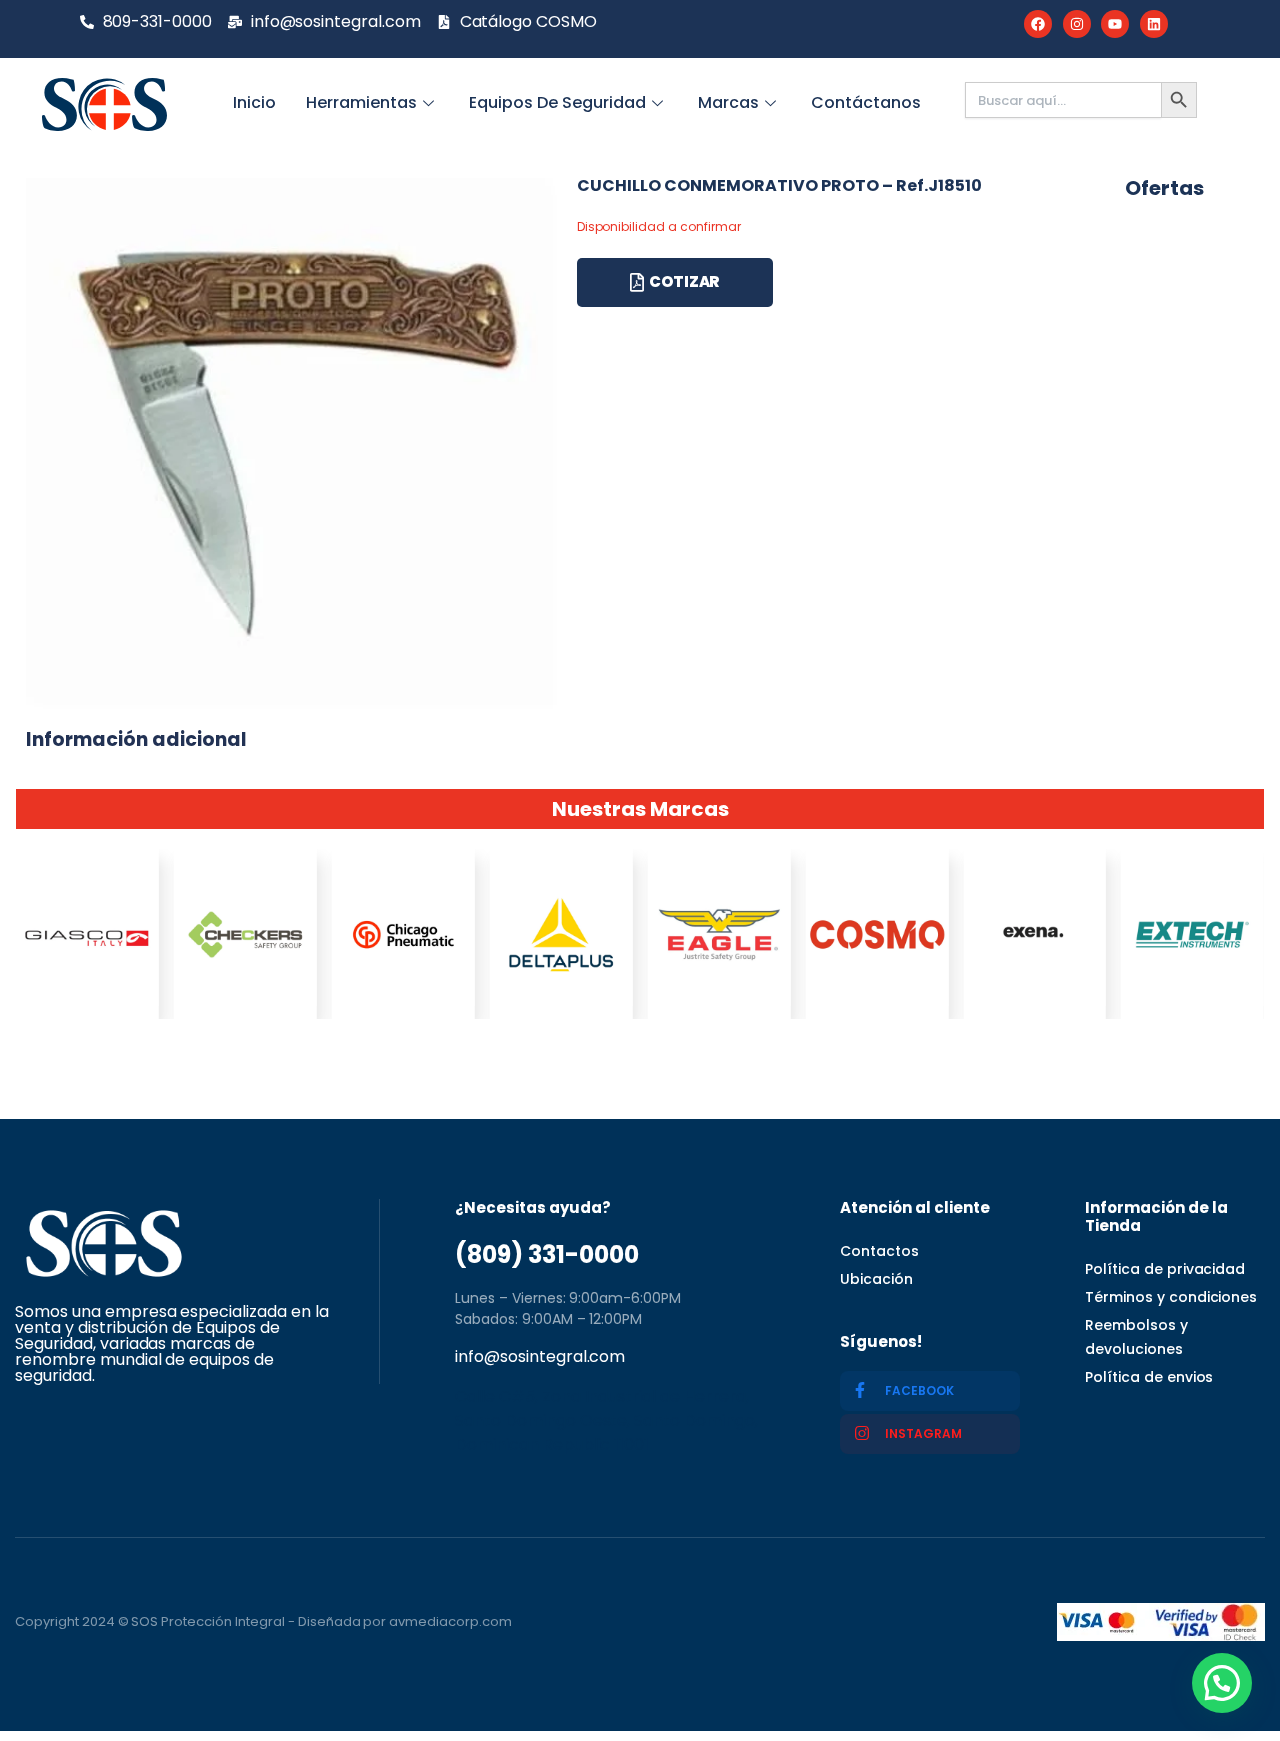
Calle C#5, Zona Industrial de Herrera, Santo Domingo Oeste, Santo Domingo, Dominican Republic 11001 (606, 1420)
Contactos (879, 1251)
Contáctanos (866, 102)
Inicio (254, 102)
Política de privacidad (1165, 1269)
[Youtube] (1115, 24)
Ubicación (876, 1279)
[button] (1222, 1683)
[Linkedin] (1154, 24)
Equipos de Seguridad (557, 102)
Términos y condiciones (1171, 1297)
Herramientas (361, 102)
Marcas (728, 102)
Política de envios (1149, 1377)
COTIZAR (684, 281)
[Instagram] (1077, 24)
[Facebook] (1038, 24)
